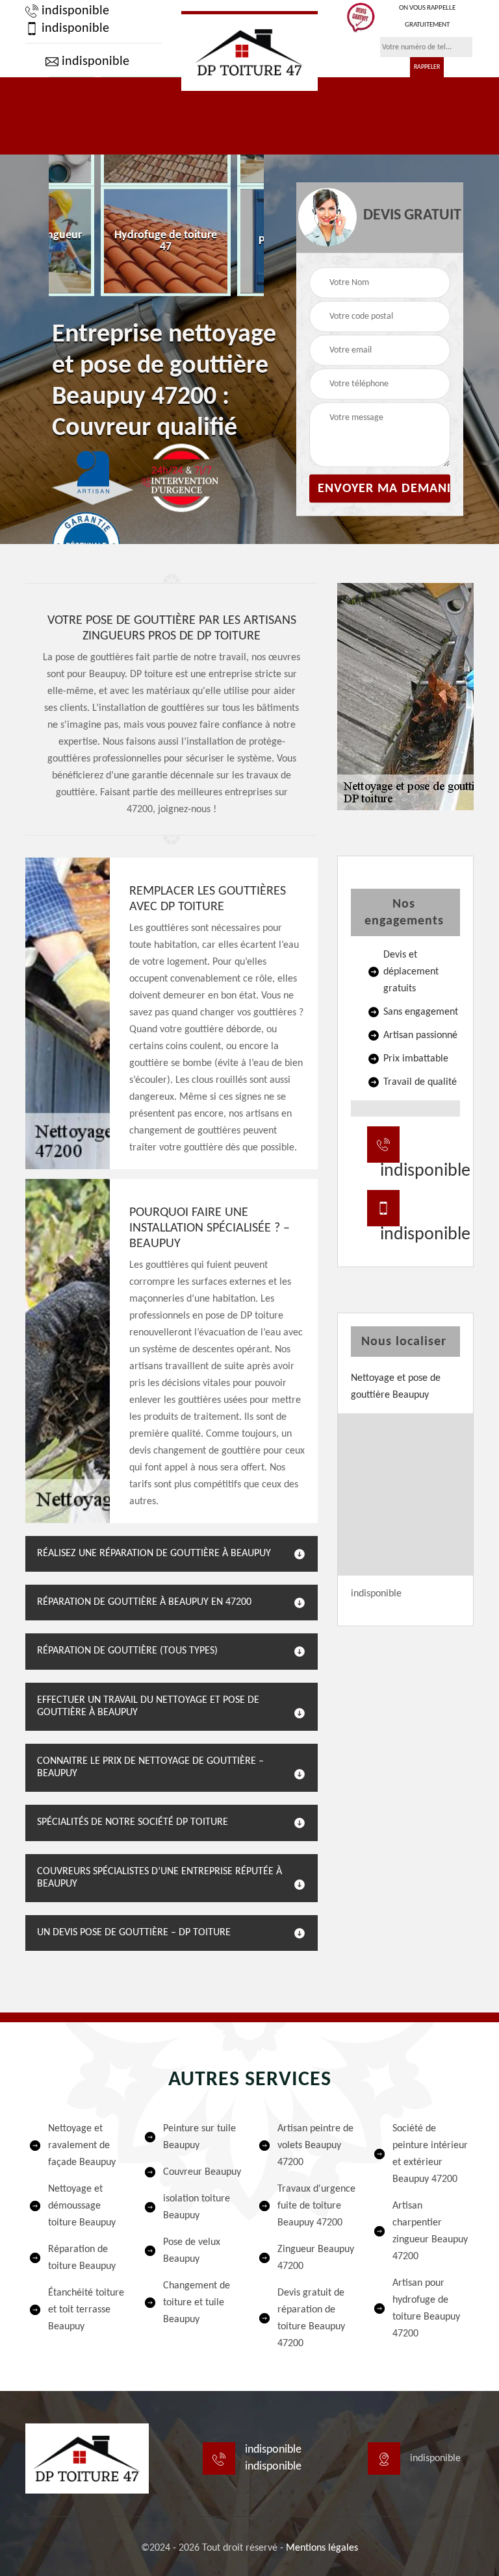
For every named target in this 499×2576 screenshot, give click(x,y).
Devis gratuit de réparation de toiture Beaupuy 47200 (311, 2318)
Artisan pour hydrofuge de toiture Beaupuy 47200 (426, 2309)
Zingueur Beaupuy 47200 (316, 2258)
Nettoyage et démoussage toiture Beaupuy (82, 2206)
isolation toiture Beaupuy (197, 2207)
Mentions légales (322, 2548)
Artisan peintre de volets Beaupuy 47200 (315, 2146)
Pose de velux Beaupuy (192, 2251)
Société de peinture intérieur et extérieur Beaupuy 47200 (430, 2154)
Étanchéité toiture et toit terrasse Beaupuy (86, 2310)
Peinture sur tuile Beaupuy (199, 2137)
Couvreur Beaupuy (202, 2172)
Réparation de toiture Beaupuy (82, 2258)
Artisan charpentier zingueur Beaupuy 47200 (430, 2231)
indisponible (74, 11)
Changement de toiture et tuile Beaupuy (197, 2303)
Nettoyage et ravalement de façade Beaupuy (82, 2146)
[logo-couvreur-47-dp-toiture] (249, 51)
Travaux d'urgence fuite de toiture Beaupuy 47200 (316, 2206)
